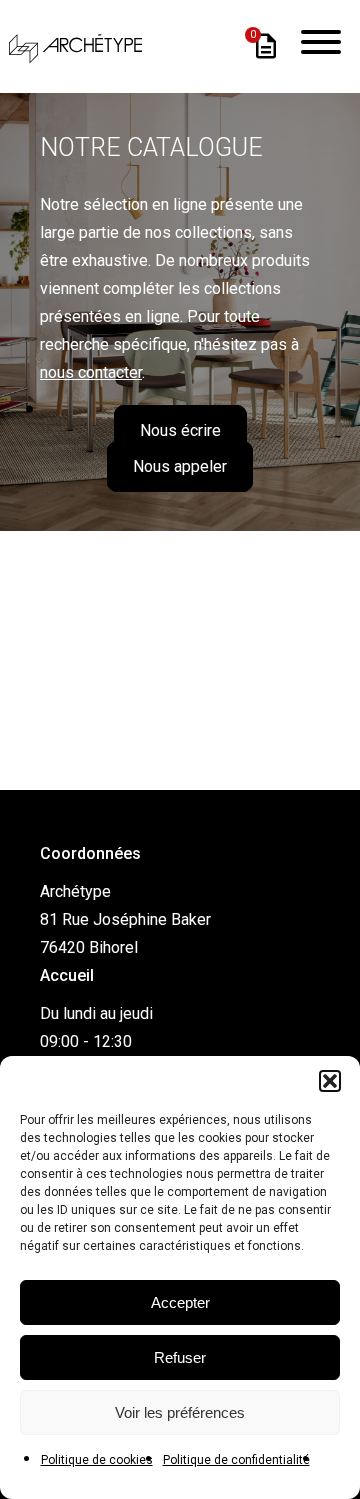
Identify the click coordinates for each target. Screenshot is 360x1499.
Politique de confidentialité (236, 1460)
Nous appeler (180, 466)
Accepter (180, 1302)
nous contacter (91, 372)
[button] (330, 1081)
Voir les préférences (180, 1412)
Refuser (180, 1357)
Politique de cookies (97, 1460)
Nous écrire (180, 430)
